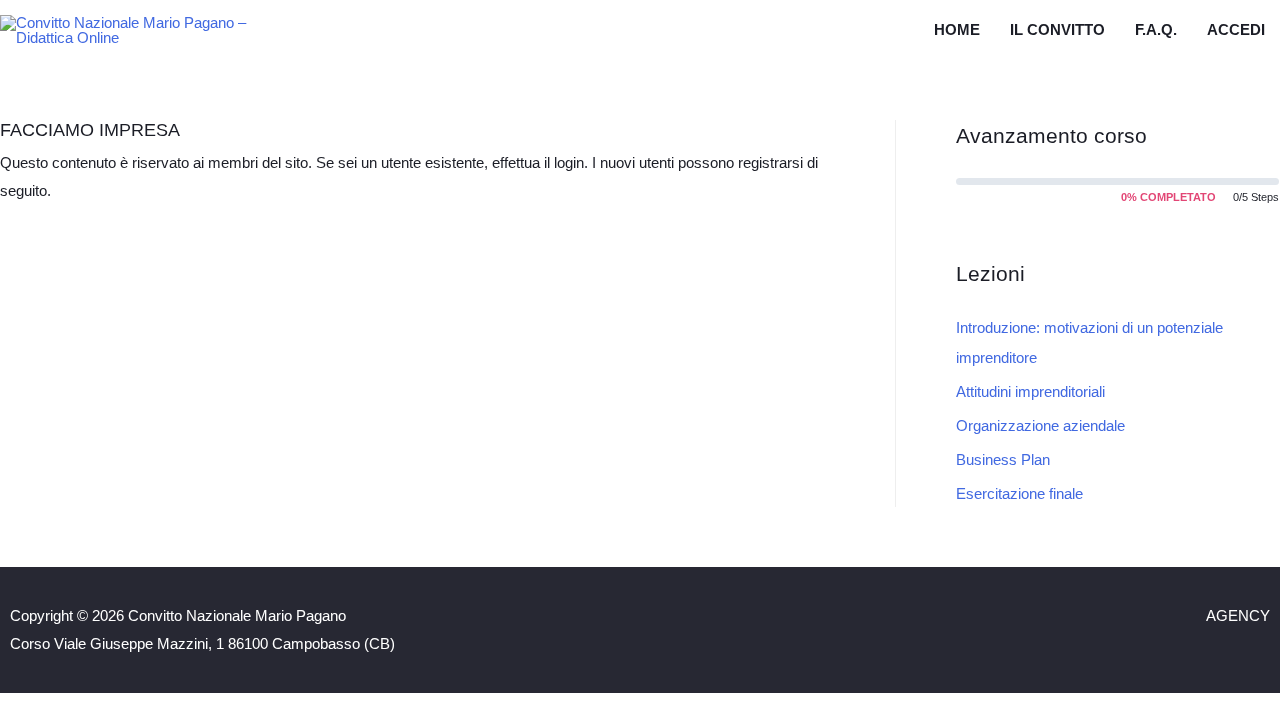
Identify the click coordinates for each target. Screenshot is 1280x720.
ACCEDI (1236, 29)
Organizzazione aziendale (1040, 425)
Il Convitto (1057, 29)
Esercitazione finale (1019, 493)
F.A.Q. (1156, 29)
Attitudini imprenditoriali (1030, 391)
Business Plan (1003, 459)
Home (957, 29)
